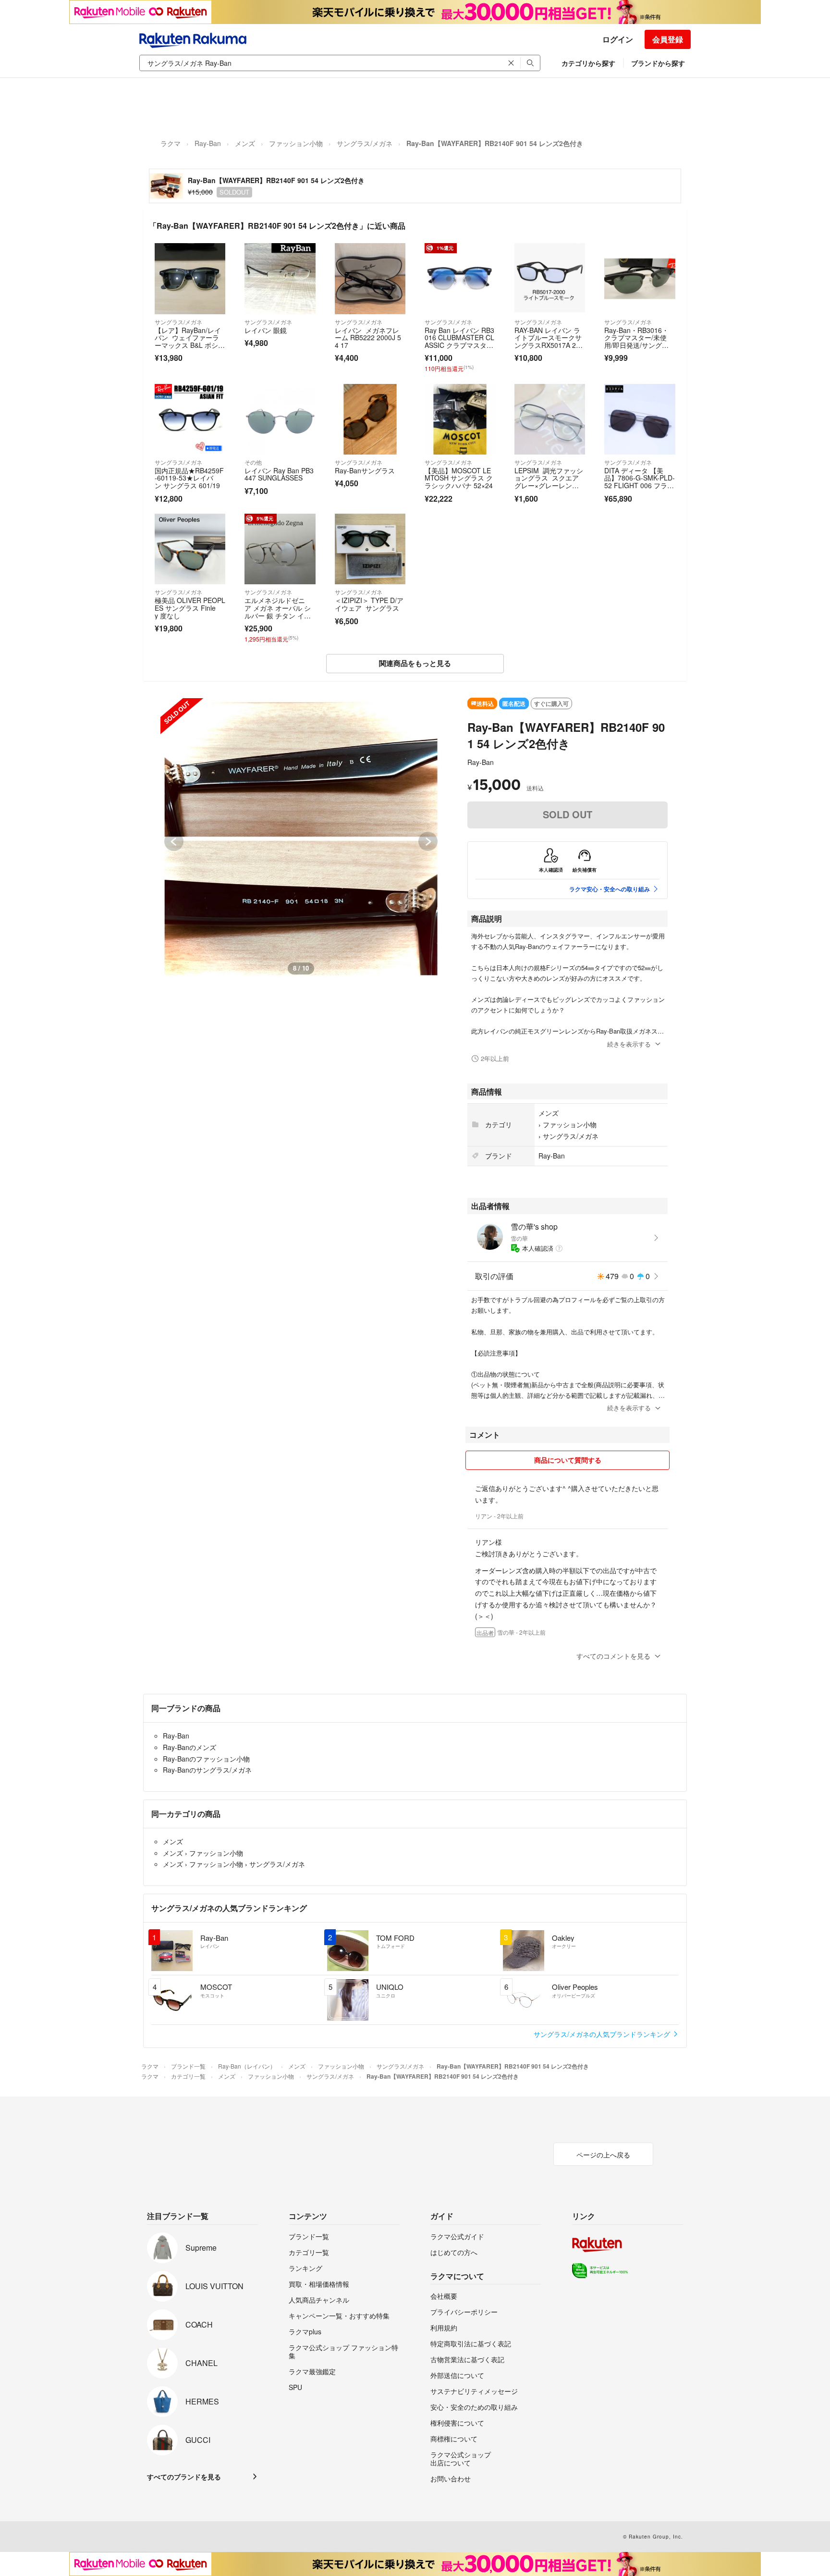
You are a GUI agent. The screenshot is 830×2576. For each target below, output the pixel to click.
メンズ (245, 143)
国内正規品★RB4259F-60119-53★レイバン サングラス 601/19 (189, 478)
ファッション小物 (296, 143)
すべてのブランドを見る (184, 2477)
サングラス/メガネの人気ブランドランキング (603, 2034)
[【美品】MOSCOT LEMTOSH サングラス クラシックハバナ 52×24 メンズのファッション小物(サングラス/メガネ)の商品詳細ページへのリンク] (460, 419)
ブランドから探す (658, 63)
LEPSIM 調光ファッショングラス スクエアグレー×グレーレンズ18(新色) (549, 482)
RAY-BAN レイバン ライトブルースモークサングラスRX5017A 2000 (549, 341)
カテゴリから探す (588, 63)
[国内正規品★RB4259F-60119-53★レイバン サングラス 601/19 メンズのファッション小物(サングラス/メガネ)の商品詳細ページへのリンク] (190, 419)
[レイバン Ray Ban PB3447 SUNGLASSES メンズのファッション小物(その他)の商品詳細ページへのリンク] (280, 419)
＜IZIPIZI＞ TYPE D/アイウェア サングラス (369, 604)
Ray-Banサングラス (365, 470)
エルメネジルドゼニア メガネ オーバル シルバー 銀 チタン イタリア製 (278, 611)
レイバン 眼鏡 (266, 330)
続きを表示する (629, 1044)
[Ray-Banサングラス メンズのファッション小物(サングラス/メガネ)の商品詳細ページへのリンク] (370, 419)
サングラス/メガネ (365, 143)
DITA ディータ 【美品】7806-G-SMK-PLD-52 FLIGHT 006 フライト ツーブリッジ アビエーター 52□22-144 (640, 485)
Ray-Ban (208, 143)
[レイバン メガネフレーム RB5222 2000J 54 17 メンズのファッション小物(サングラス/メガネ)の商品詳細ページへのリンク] (370, 278)
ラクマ (171, 143)
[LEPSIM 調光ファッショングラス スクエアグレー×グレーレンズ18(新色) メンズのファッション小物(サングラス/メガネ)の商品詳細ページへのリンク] (550, 419)
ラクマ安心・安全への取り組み (610, 889)
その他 (253, 462)
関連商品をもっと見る (415, 663)
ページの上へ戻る (603, 2155)
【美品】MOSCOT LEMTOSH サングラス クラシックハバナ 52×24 (459, 478)
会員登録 (668, 39)
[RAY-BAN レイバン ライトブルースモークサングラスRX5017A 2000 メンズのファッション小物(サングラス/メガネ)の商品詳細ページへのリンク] (550, 278)
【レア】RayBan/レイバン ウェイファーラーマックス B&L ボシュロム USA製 (190, 341)
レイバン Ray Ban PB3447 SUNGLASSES (279, 474)
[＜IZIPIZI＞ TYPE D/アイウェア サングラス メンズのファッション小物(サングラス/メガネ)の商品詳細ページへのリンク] (370, 549)
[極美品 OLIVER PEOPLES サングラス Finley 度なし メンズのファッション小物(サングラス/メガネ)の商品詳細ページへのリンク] (190, 549)
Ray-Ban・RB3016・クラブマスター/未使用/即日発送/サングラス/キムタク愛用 (636, 341)
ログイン (618, 39)
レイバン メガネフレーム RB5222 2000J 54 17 (368, 338)
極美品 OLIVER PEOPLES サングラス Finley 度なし (190, 608)
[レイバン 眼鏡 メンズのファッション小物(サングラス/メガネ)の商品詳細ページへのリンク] (280, 278)
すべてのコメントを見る (613, 1656)
